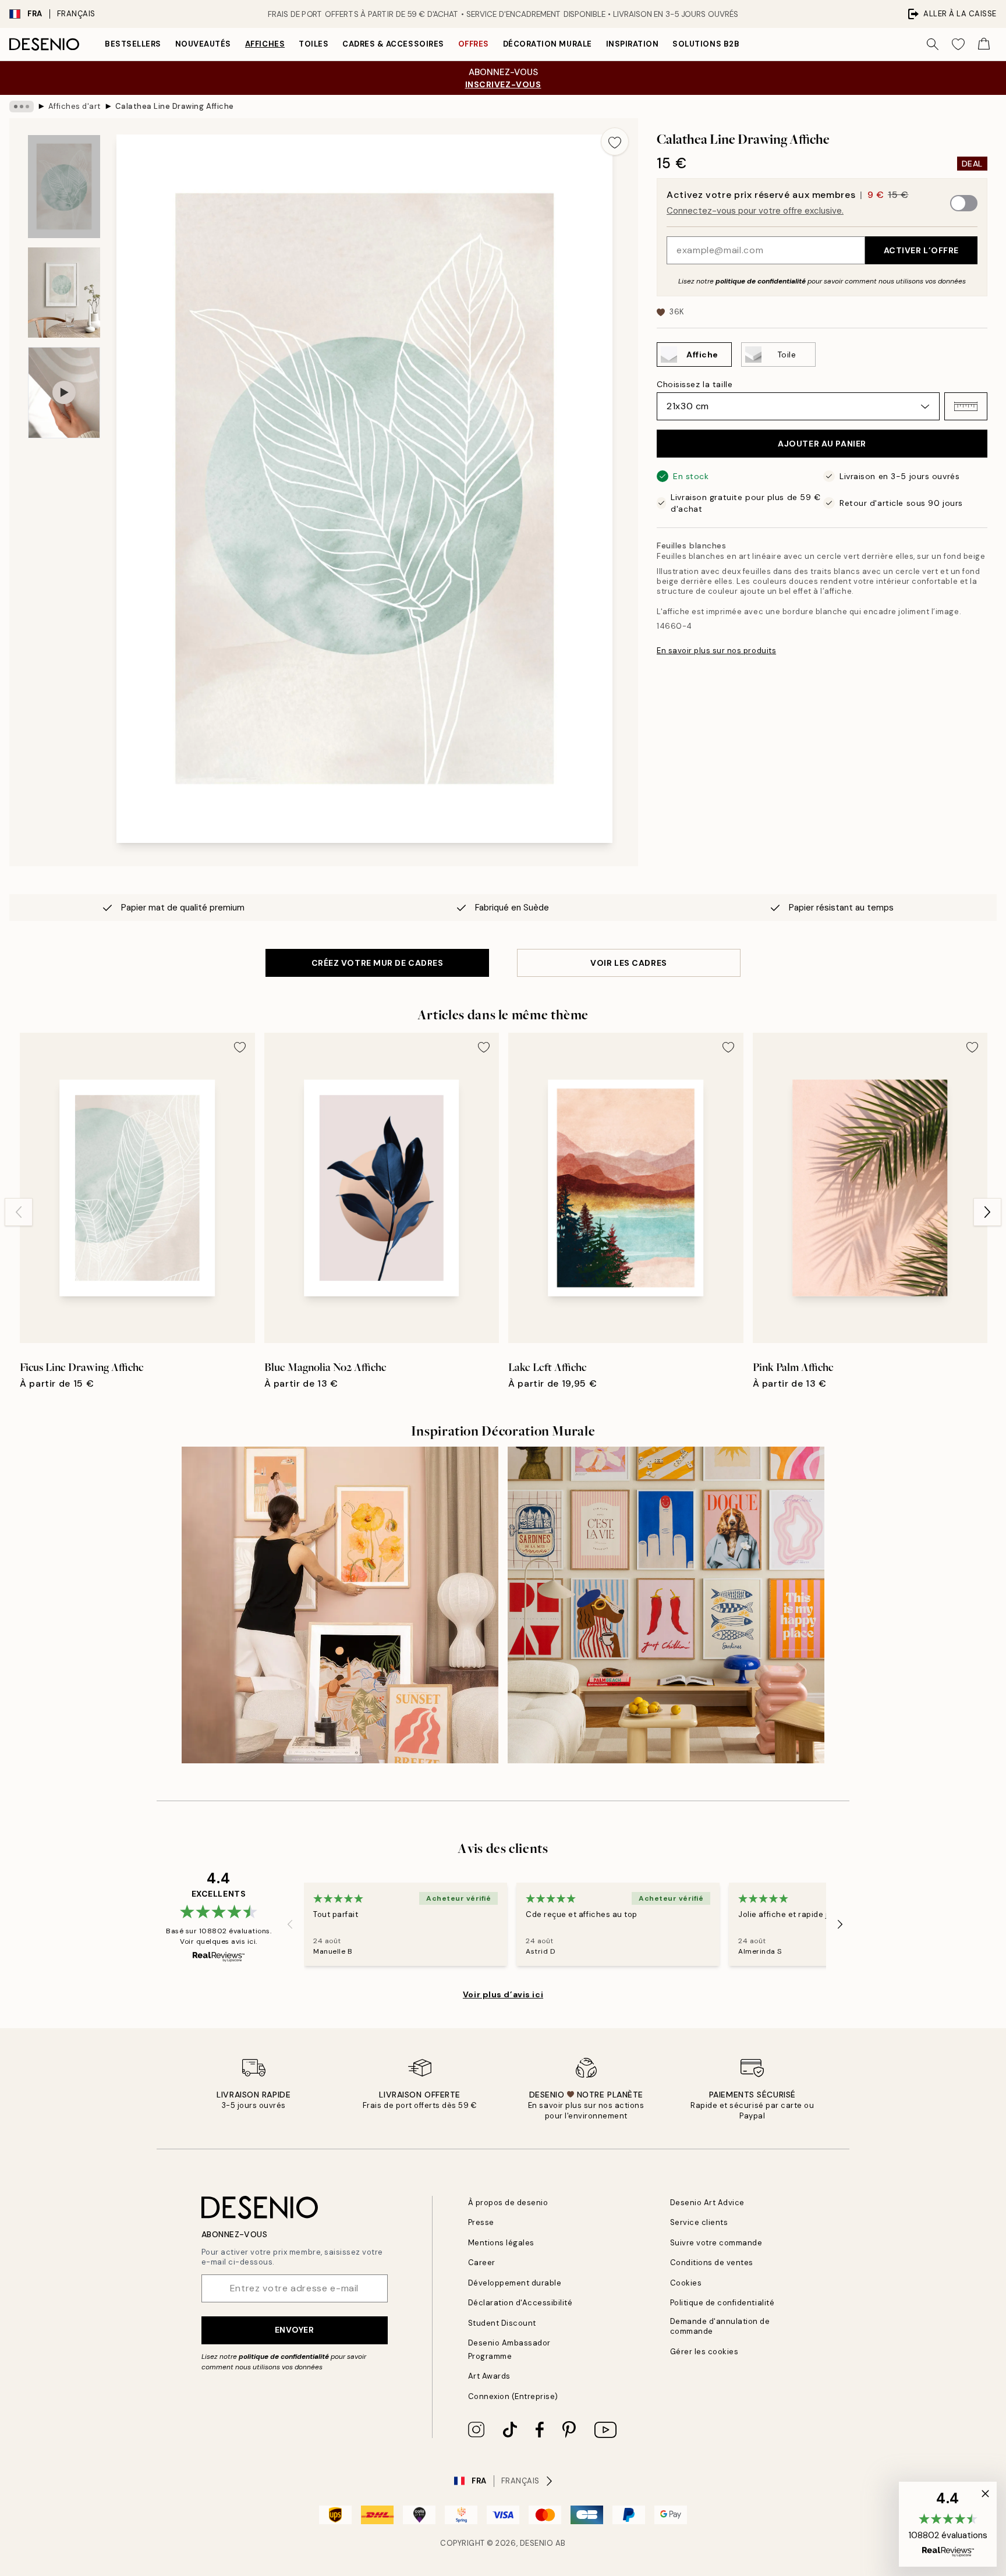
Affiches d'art (75, 106)
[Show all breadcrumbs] (22, 107)
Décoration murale (548, 44)
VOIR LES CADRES (628, 963)
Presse (481, 2222)
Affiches (265, 44)
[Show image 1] (64, 187)
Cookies (686, 2283)
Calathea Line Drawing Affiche (175, 106)
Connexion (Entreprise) (513, 2396)
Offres (474, 44)
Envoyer (295, 2330)
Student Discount (502, 2323)
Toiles (314, 44)
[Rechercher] (933, 44)
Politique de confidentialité (722, 2303)
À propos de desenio (508, 2203)
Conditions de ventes (712, 2263)
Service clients (699, 2222)
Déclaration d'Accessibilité (520, 2303)
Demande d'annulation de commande (720, 2326)
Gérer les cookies (704, 2352)
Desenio (537, 2543)
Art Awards (489, 2376)
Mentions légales (501, 2243)
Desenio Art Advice (707, 2203)
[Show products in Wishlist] (958, 44)
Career (482, 2263)
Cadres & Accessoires (393, 44)
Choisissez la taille (695, 384)
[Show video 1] (64, 393)
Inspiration (633, 44)
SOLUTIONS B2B (706, 44)
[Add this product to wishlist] (615, 141)
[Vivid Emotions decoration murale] (666, 1605)
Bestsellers (133, 44)
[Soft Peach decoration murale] (340, 1605)
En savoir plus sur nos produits (716, 651)
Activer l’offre (921, 250)
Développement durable (515, 2283)
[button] (966, 406)
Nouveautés (203, 44)
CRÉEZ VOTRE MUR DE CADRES (378, 963)
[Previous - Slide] (19, 1212)
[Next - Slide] (987, 1212)
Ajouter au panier (822, 444)
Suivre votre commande (716, 2243)
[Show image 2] (64, 293)
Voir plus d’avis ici (503, 1994)
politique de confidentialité (761, 281)
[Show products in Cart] (984, 44)
